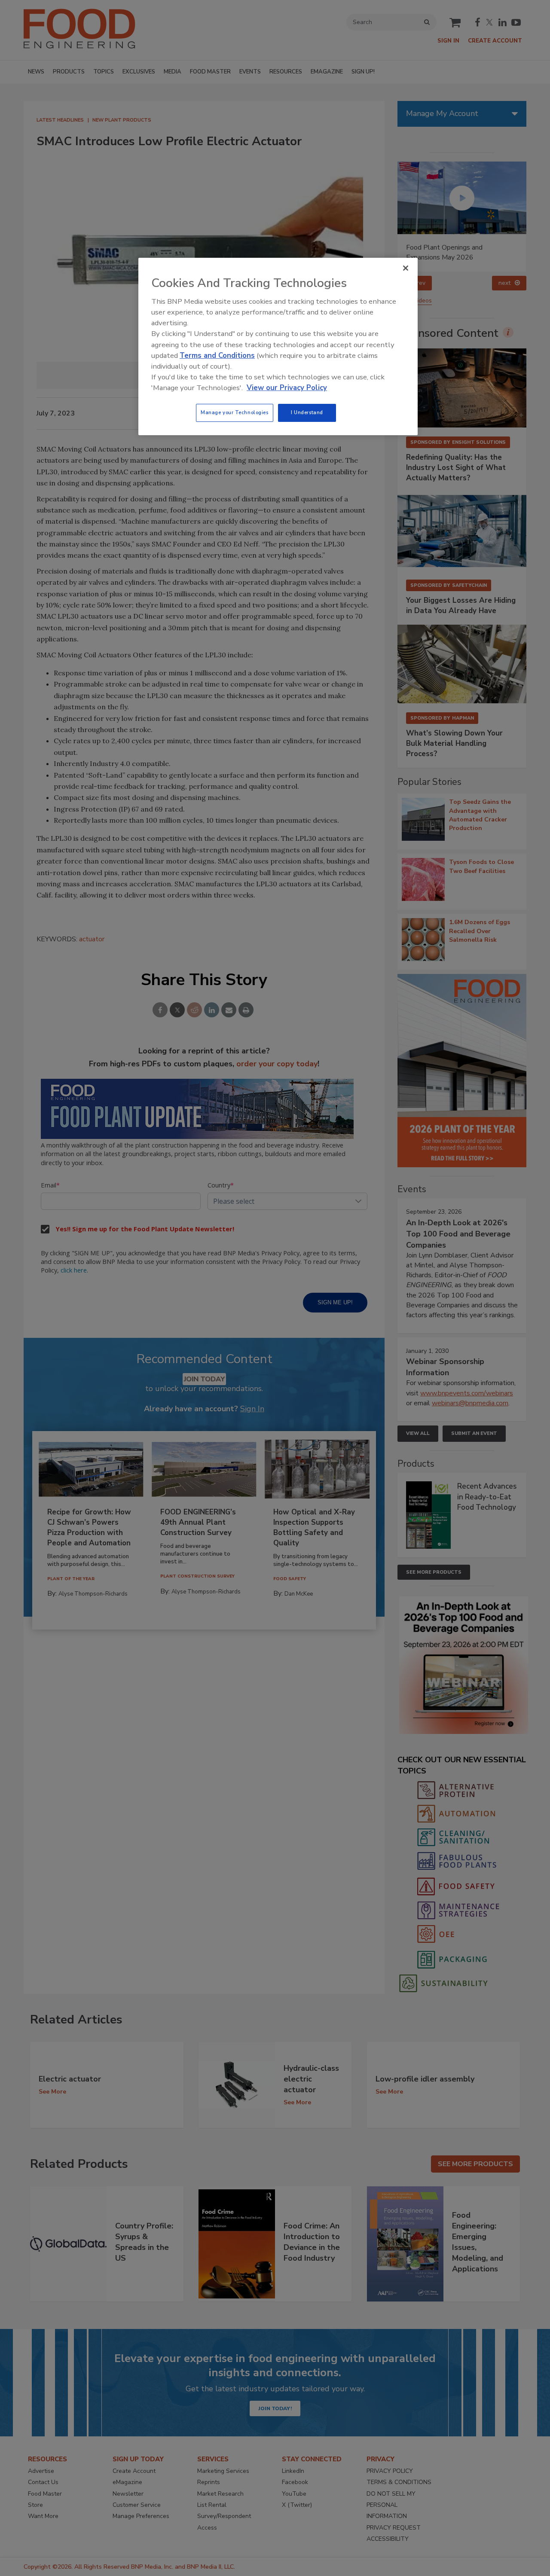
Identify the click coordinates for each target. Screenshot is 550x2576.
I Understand (307, 412)
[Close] (406, 268)
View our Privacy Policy (287, 388)
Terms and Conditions (217, 356)
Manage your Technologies (235, 412)
